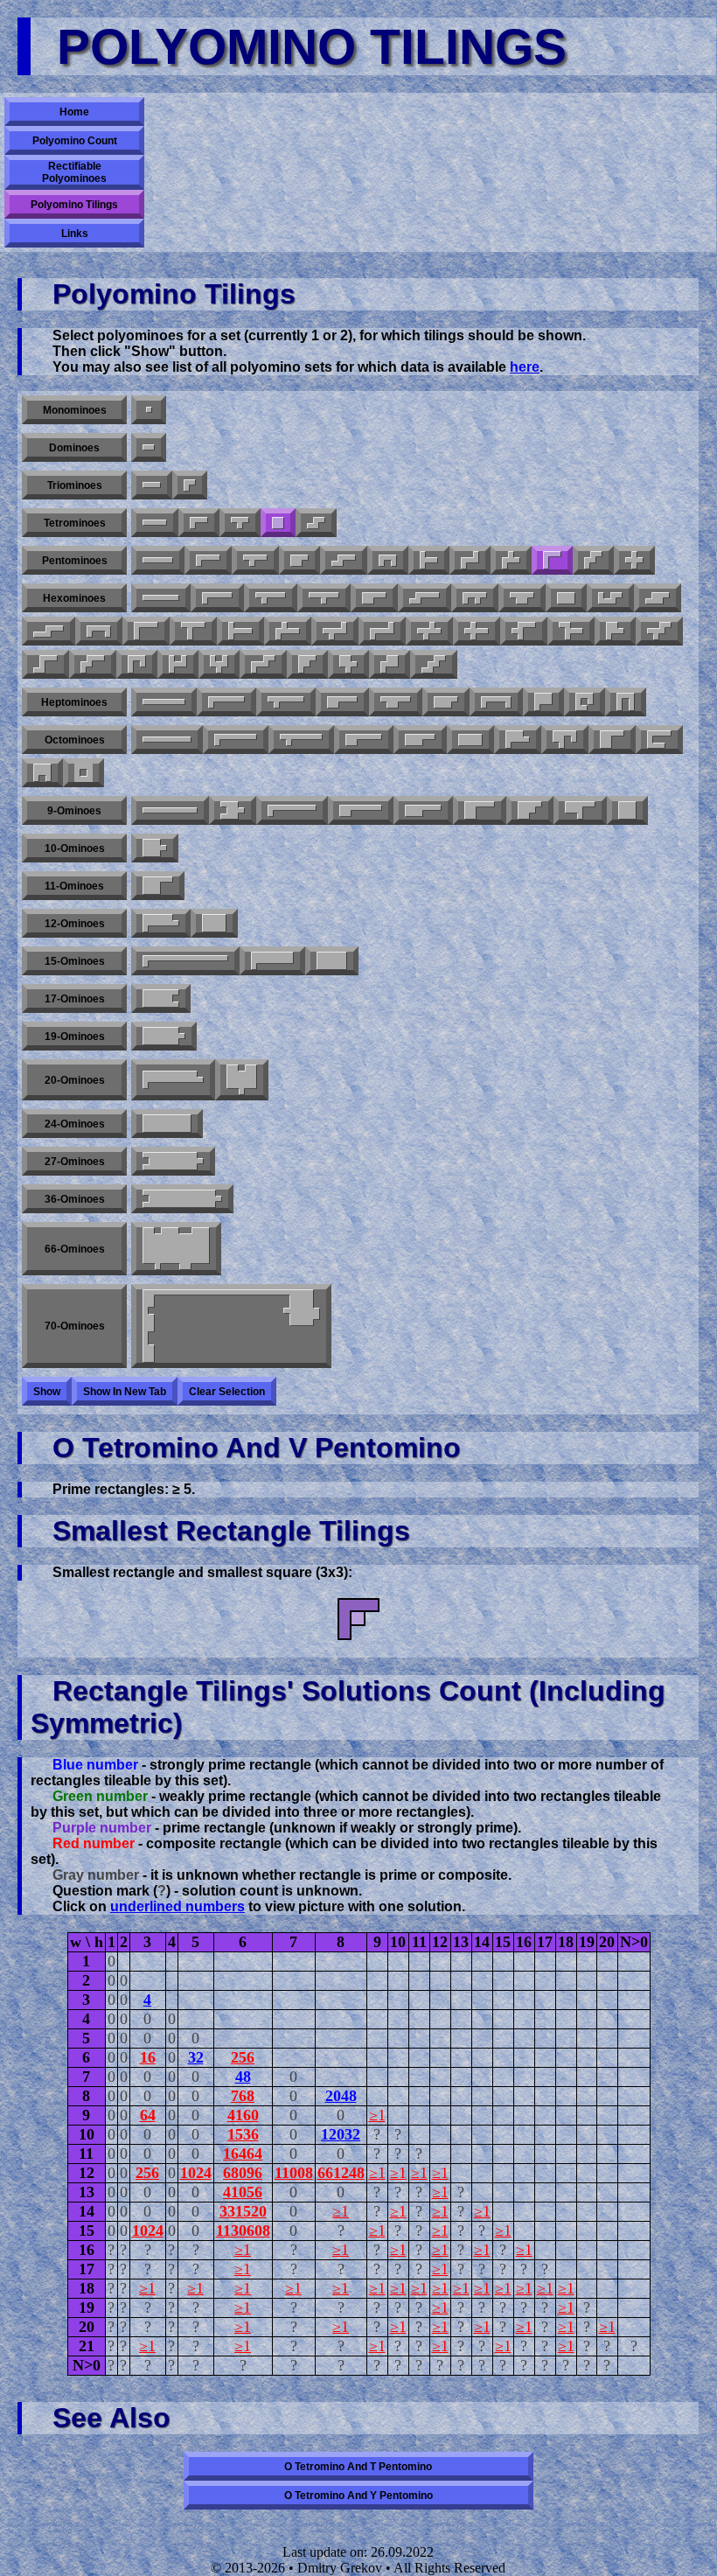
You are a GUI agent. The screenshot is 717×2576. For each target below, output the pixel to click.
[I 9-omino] (170, 810)
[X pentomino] (634, 560)
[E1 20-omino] (242, 1080)
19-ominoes (75, 1037)
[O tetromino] (278, 523)
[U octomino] (42, 773)
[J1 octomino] (659, 740)
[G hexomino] (610, 598)
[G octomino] (565, 740)
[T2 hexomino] (193, 631)
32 (196, 2057)
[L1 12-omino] (161, 923)
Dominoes (74, 448)
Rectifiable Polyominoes (74, 172)
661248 (341, 2173)
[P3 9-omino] (361, 810)
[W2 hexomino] (659, 631)
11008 (294, 2173)
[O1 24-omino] (167, 1124)
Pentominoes (75, 561)
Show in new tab (125, 1392)
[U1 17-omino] (161, 998)
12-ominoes (75, 924)
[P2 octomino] (420, 740)
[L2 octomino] (518, 740)
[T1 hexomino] (240, 631)
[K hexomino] (348, 664)
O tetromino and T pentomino (358, 2467)
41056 (243, 2192)
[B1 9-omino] (580, 810)
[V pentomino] (552, 560)
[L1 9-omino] (292, 810)
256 (243, 2057)
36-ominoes (75, 1199)
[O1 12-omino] (214, 923)
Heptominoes (74, 702)
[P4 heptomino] (446, 702)
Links (75, 234)
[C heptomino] (496, 702)
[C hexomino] (99, 631)
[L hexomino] (217, 598)
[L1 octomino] (236, 740)
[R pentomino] (511, 560)
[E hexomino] (219, 664)
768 (243, 2096)
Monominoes (75, 410)
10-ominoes (75, 848)
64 (148, 2115)
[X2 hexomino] (477, 631)
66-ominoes (75, 1249)
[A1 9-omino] (233, 810)
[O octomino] (84, 773)
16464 (243, 2154)
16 (148, 2057)
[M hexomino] (263, 664)
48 (243, 2077)
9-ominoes (74, 811)
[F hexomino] (475, 598)
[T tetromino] (240, 523)
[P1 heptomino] (342, 702)
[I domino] (149, 447)
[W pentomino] (593, 560)
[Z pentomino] (470, 560)
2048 (341, 2096)
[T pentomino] (429, 560)
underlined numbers (178, 1906)
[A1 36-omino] (182, 1199)
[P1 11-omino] (158, 886)
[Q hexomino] (390, 664)
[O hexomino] (566, 598)
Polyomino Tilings (74, 205)
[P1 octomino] (364, 740)
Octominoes (75, 740)
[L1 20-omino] (173, 1080)
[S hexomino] (434, 664)
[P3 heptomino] (543, 702)
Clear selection (227, 1392)
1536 (243, 2134)
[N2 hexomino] (49, 631)
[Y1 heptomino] (286, 702)
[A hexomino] (307, 664)
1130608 (243, 2230)
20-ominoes (75, 1080)
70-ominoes (75, 1326)
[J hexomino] (137, 664)
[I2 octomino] (470, 740)
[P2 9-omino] (480, 810)
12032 (341, 2134)
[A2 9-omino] (530, 810)
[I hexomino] (161, 598)
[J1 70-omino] (231, 1326)
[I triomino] (152, 485)
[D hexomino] (522, 598)
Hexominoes (74, 598)
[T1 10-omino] (155, 848)
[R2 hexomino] (335, 631)
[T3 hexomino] (571, 631)
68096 (243, 2173)
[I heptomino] (164, 702)
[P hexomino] (374, 598)
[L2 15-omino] (272, 961)
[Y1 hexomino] (271, 598)
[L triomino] (190, 485)
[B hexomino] (615, 631)
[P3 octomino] (612, 740)
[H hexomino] (178, 664)
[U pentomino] (388, 560)
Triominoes (75, 485)
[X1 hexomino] (429, 631)
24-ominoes (75, 1124)
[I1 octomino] (167, 740)
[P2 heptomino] (396, 702)
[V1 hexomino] (146, 631)
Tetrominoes (75, 523)
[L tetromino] (199, 523)
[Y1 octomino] (301, 740)
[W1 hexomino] (93, 664)
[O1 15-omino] (332, 961)
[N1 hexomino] (425, 598)
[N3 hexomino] (658, 598)
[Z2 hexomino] (45, 664)
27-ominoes (75, 1162)
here (525, 367)
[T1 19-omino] (164, 1036)
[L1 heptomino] (226, 702)
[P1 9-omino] (423, 810)
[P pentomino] (299, 560)
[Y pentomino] (255, 560)
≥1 (377, 2115)
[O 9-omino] (627, 810)
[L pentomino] (208, 560)
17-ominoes (75, 999)
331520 (243, 2211)
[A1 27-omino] (173, 1161)
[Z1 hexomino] (382, 631)
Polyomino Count (75, 141)
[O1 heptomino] (585, 702)
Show (47, 1392)
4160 (243, 2115)
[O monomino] (149, 410)
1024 (196, 2173)
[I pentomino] (158, 560)
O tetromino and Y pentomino (358, 2496)
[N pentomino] (344, 560)
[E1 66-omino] (176, 1249)
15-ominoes (75, 961)
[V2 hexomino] (524, 631)
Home (74, 112)
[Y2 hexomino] (324, 598)
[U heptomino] (626, 702)
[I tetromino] (155, 523)
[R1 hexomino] (288, 631)
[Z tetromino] (316, 523)
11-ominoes (74, 886)
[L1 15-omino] (185, 961)
